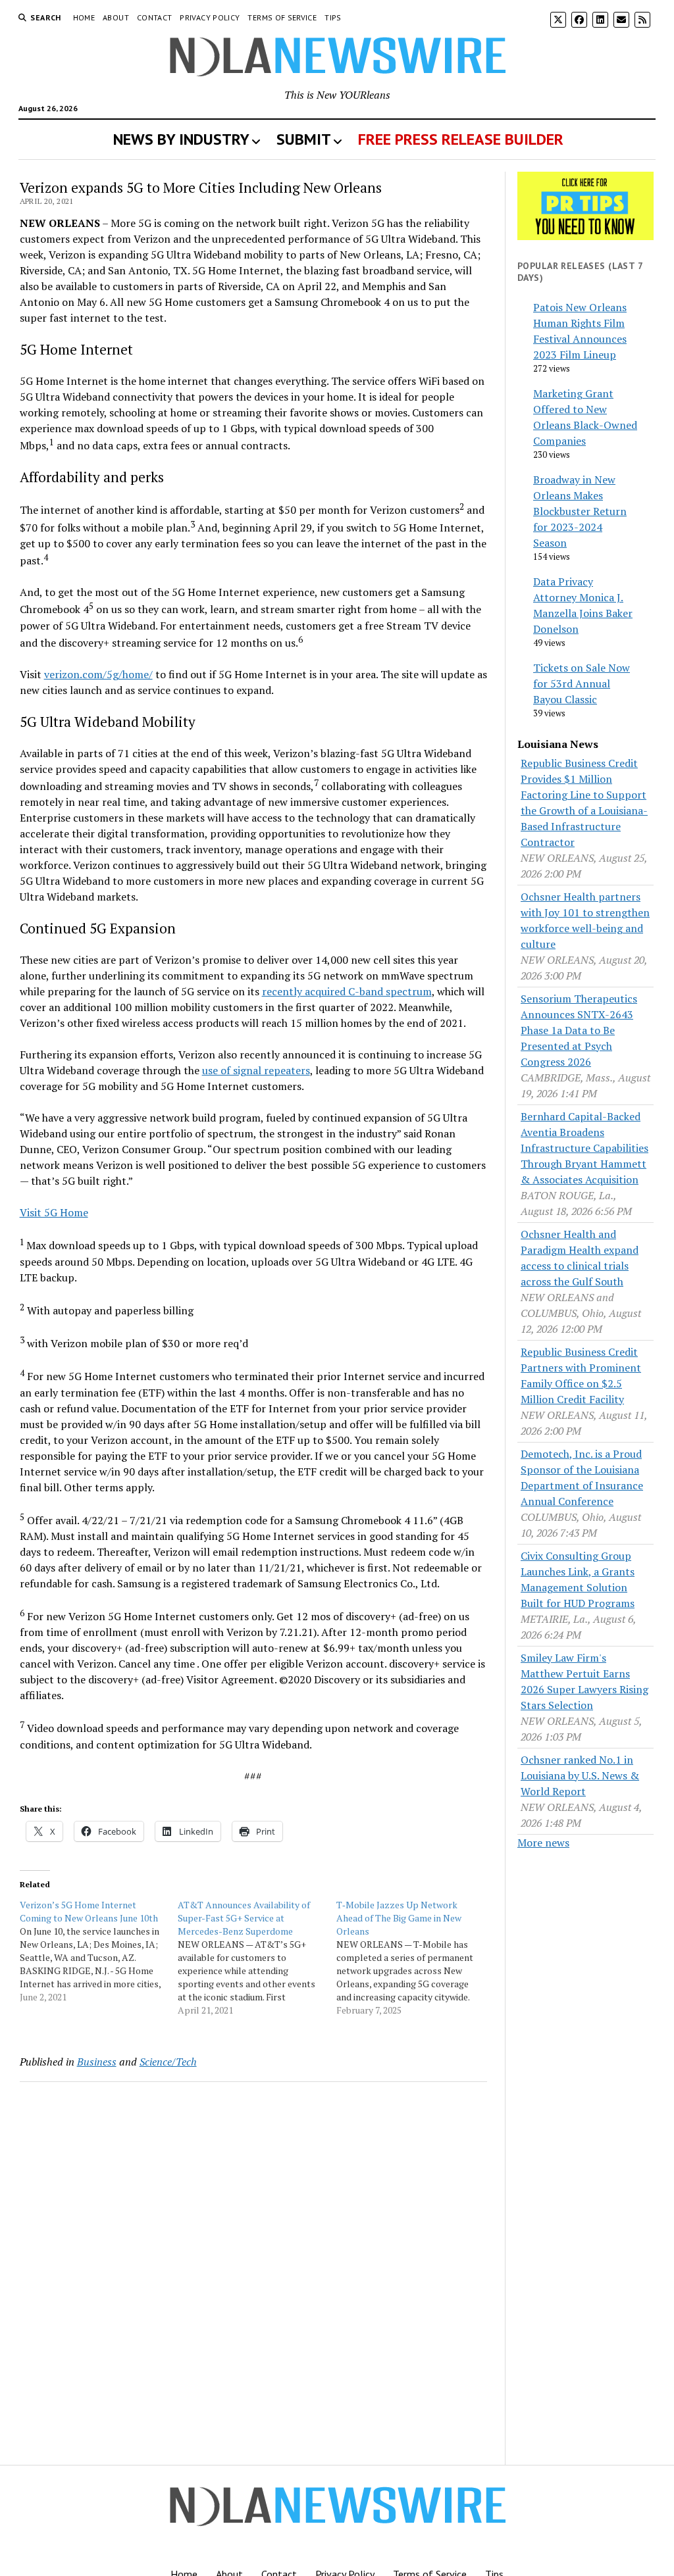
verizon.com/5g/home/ (98, 674)
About (116, 17)
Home (84, 17)
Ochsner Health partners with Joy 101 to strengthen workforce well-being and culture (585, 920)
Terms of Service (282, 17)
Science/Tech (168, 2062)
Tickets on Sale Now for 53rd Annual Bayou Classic (582, 683)
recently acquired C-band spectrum (347, 991)
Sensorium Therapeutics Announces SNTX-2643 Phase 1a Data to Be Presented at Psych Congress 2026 (579, 1030)
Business (97, 2062)
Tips (333, 17)
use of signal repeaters (256, 1070)
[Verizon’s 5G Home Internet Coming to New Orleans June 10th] (99, 1951)
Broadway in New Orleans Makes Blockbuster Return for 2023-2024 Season (580, 511)
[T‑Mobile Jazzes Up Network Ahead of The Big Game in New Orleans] (416, 1958)
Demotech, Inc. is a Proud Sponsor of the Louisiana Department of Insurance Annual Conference (582, 1477)
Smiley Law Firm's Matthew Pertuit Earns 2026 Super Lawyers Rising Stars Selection (584, 1681)
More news (543, 1843)
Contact (155, 17)
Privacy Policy (210, 17)
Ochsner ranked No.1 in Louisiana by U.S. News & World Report (580, 1775)
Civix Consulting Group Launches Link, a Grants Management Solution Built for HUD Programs (578, 1579)
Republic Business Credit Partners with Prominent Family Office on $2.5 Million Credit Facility (581, 1375)
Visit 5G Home (54, 1212)
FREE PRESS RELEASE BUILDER (461, 139)
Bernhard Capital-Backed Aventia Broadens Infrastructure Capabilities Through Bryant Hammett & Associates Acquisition (584, 1148)
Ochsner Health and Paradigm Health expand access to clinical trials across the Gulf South (580, 1258)
